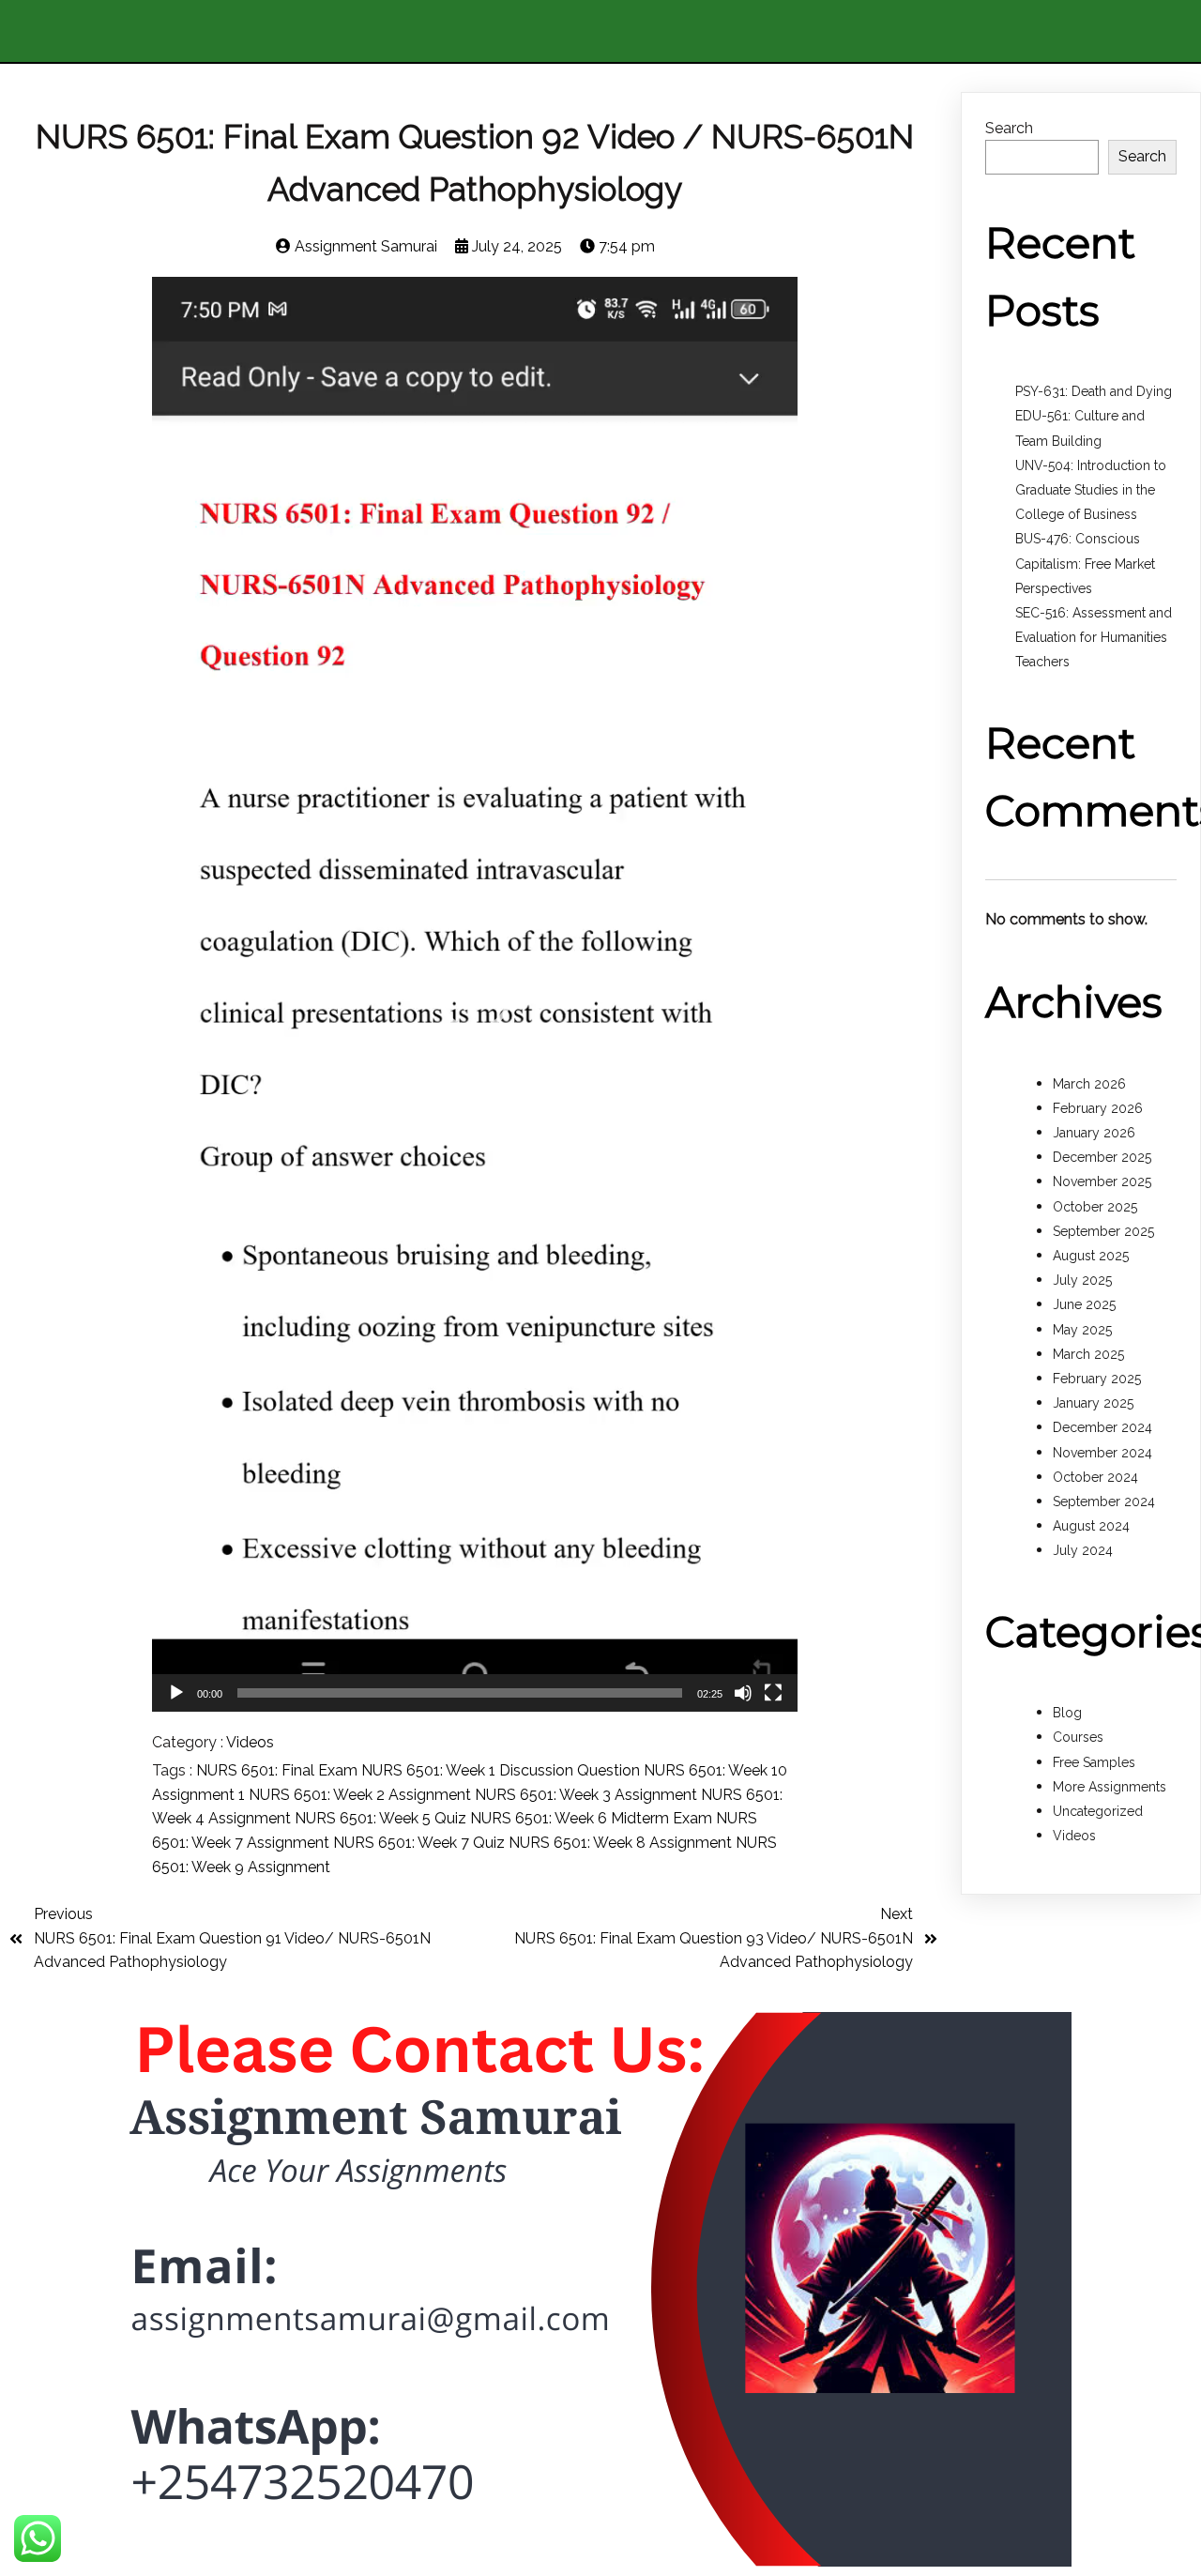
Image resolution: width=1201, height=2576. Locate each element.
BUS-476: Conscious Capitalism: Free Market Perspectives (1085, 563)
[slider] (460, 1693)
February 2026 (1098, 1108)
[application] (475, 994)
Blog (1067, 1713)
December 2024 (1102, 1427)
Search (1009, 128)
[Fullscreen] (773, 1693)
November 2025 (1102, 1181)
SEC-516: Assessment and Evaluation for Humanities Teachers (1094, 637)
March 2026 (1089, 1084)
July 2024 (1083, 1550)
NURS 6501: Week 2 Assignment (362, 1795)
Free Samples (1094, 1762)
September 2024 (1104, 1501)
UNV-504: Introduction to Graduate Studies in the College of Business (1091, 490)
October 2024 (1095, 1477)
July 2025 (1082, 1280)
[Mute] (743, 1693)
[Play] (176, 1693)
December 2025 (1102, 1157)
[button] (475, 994)
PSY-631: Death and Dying (1094, 391)
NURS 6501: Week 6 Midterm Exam (593, 1818)
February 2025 (1097, 1379)
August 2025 (1091, 1256)
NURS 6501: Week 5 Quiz (382, 1818)
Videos (250, 1742)
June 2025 (1084, 1304)
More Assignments (1110, 1787)
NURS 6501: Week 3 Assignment (588, 1795)
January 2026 (1094, 1133)
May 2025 (1082, 1330)
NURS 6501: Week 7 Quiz (421, 1843)
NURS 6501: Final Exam (279, 1770)
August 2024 (1091, 1526)
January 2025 (1093, 1403)
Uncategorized (1098, 1811)
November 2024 (1102, 1453)
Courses (1078, 1737)
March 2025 (1088, 1354)
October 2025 (1095, 1207)
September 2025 (1103, 1231)
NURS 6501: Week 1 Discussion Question (502, 1770)
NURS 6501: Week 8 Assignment (622, 1843)
